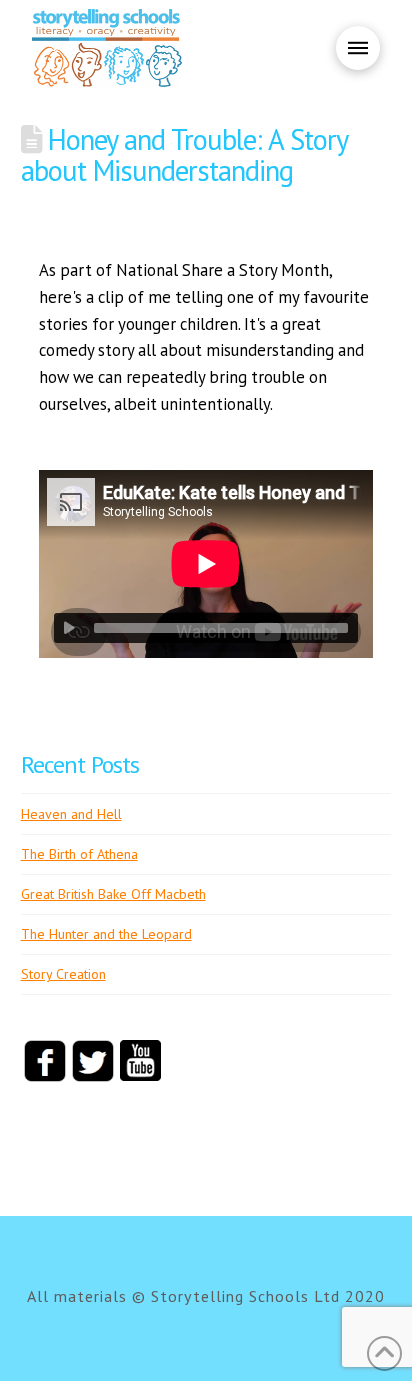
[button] (358, 48)
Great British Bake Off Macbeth (113, 894)
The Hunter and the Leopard (106, 934)
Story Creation (63, 974)
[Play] (69, 628)
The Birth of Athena (79, 854)
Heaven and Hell (71, 814)
